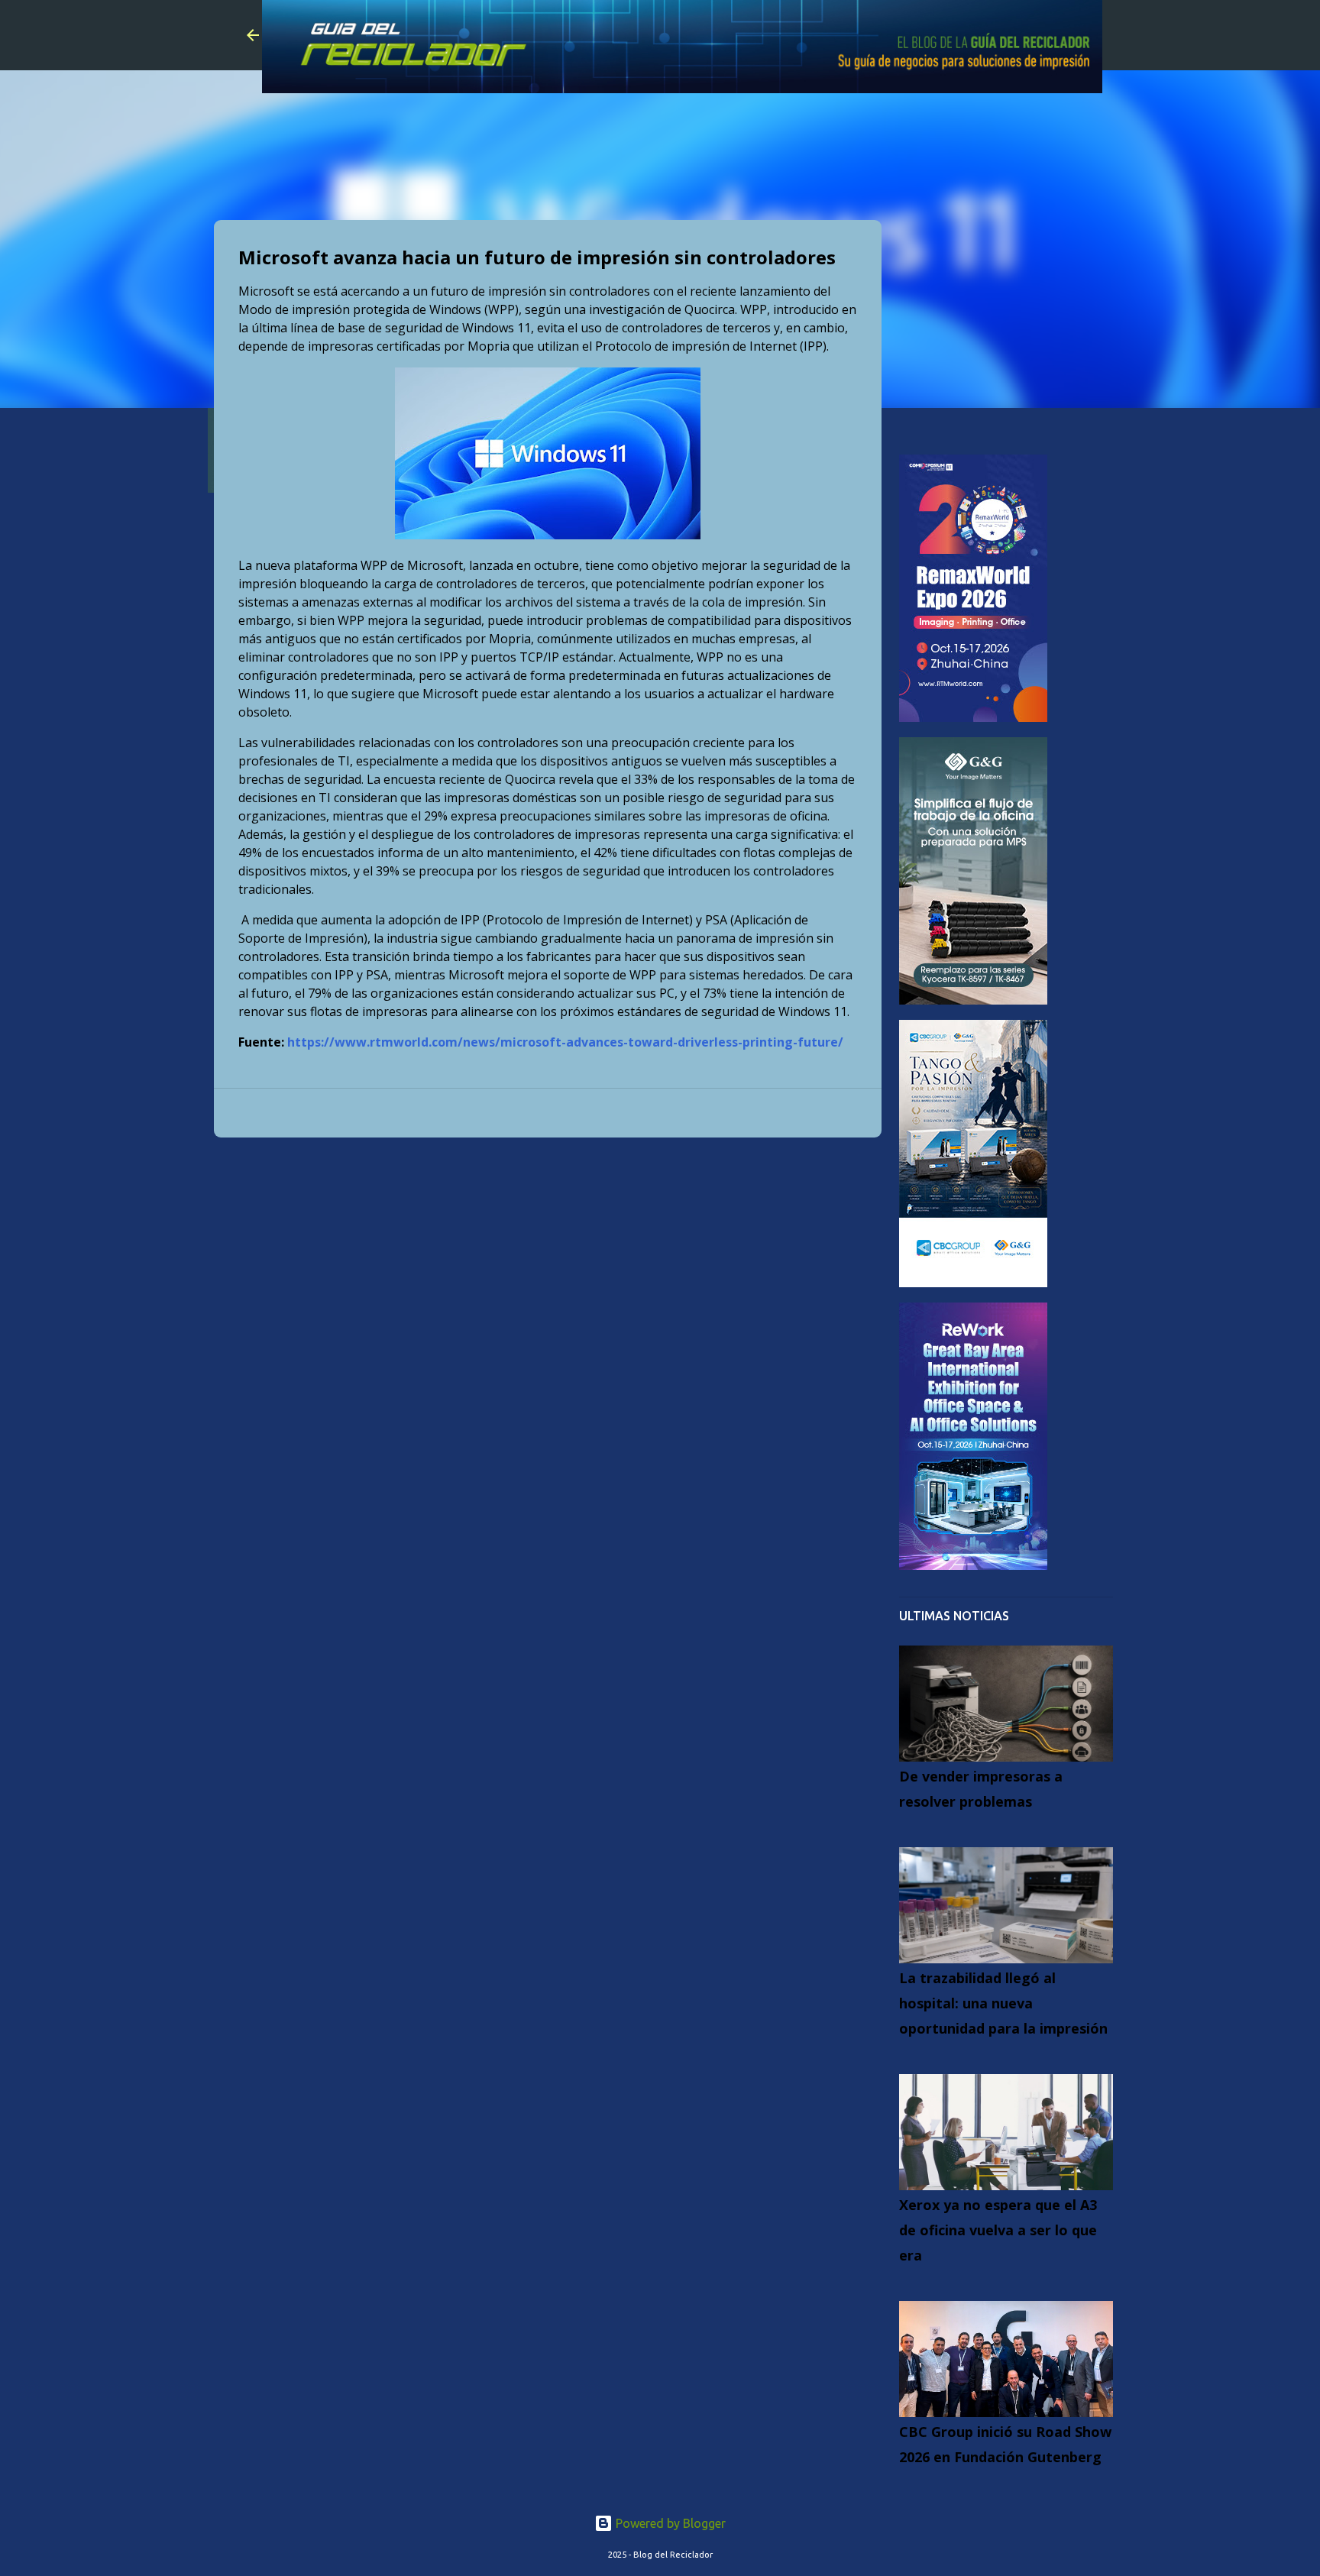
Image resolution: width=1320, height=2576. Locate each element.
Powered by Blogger (669, 2523)
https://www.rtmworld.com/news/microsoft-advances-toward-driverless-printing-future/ (565, 1042)
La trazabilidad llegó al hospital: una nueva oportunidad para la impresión (1003, 2003)
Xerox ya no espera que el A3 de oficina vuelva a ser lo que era (998, 2230)
